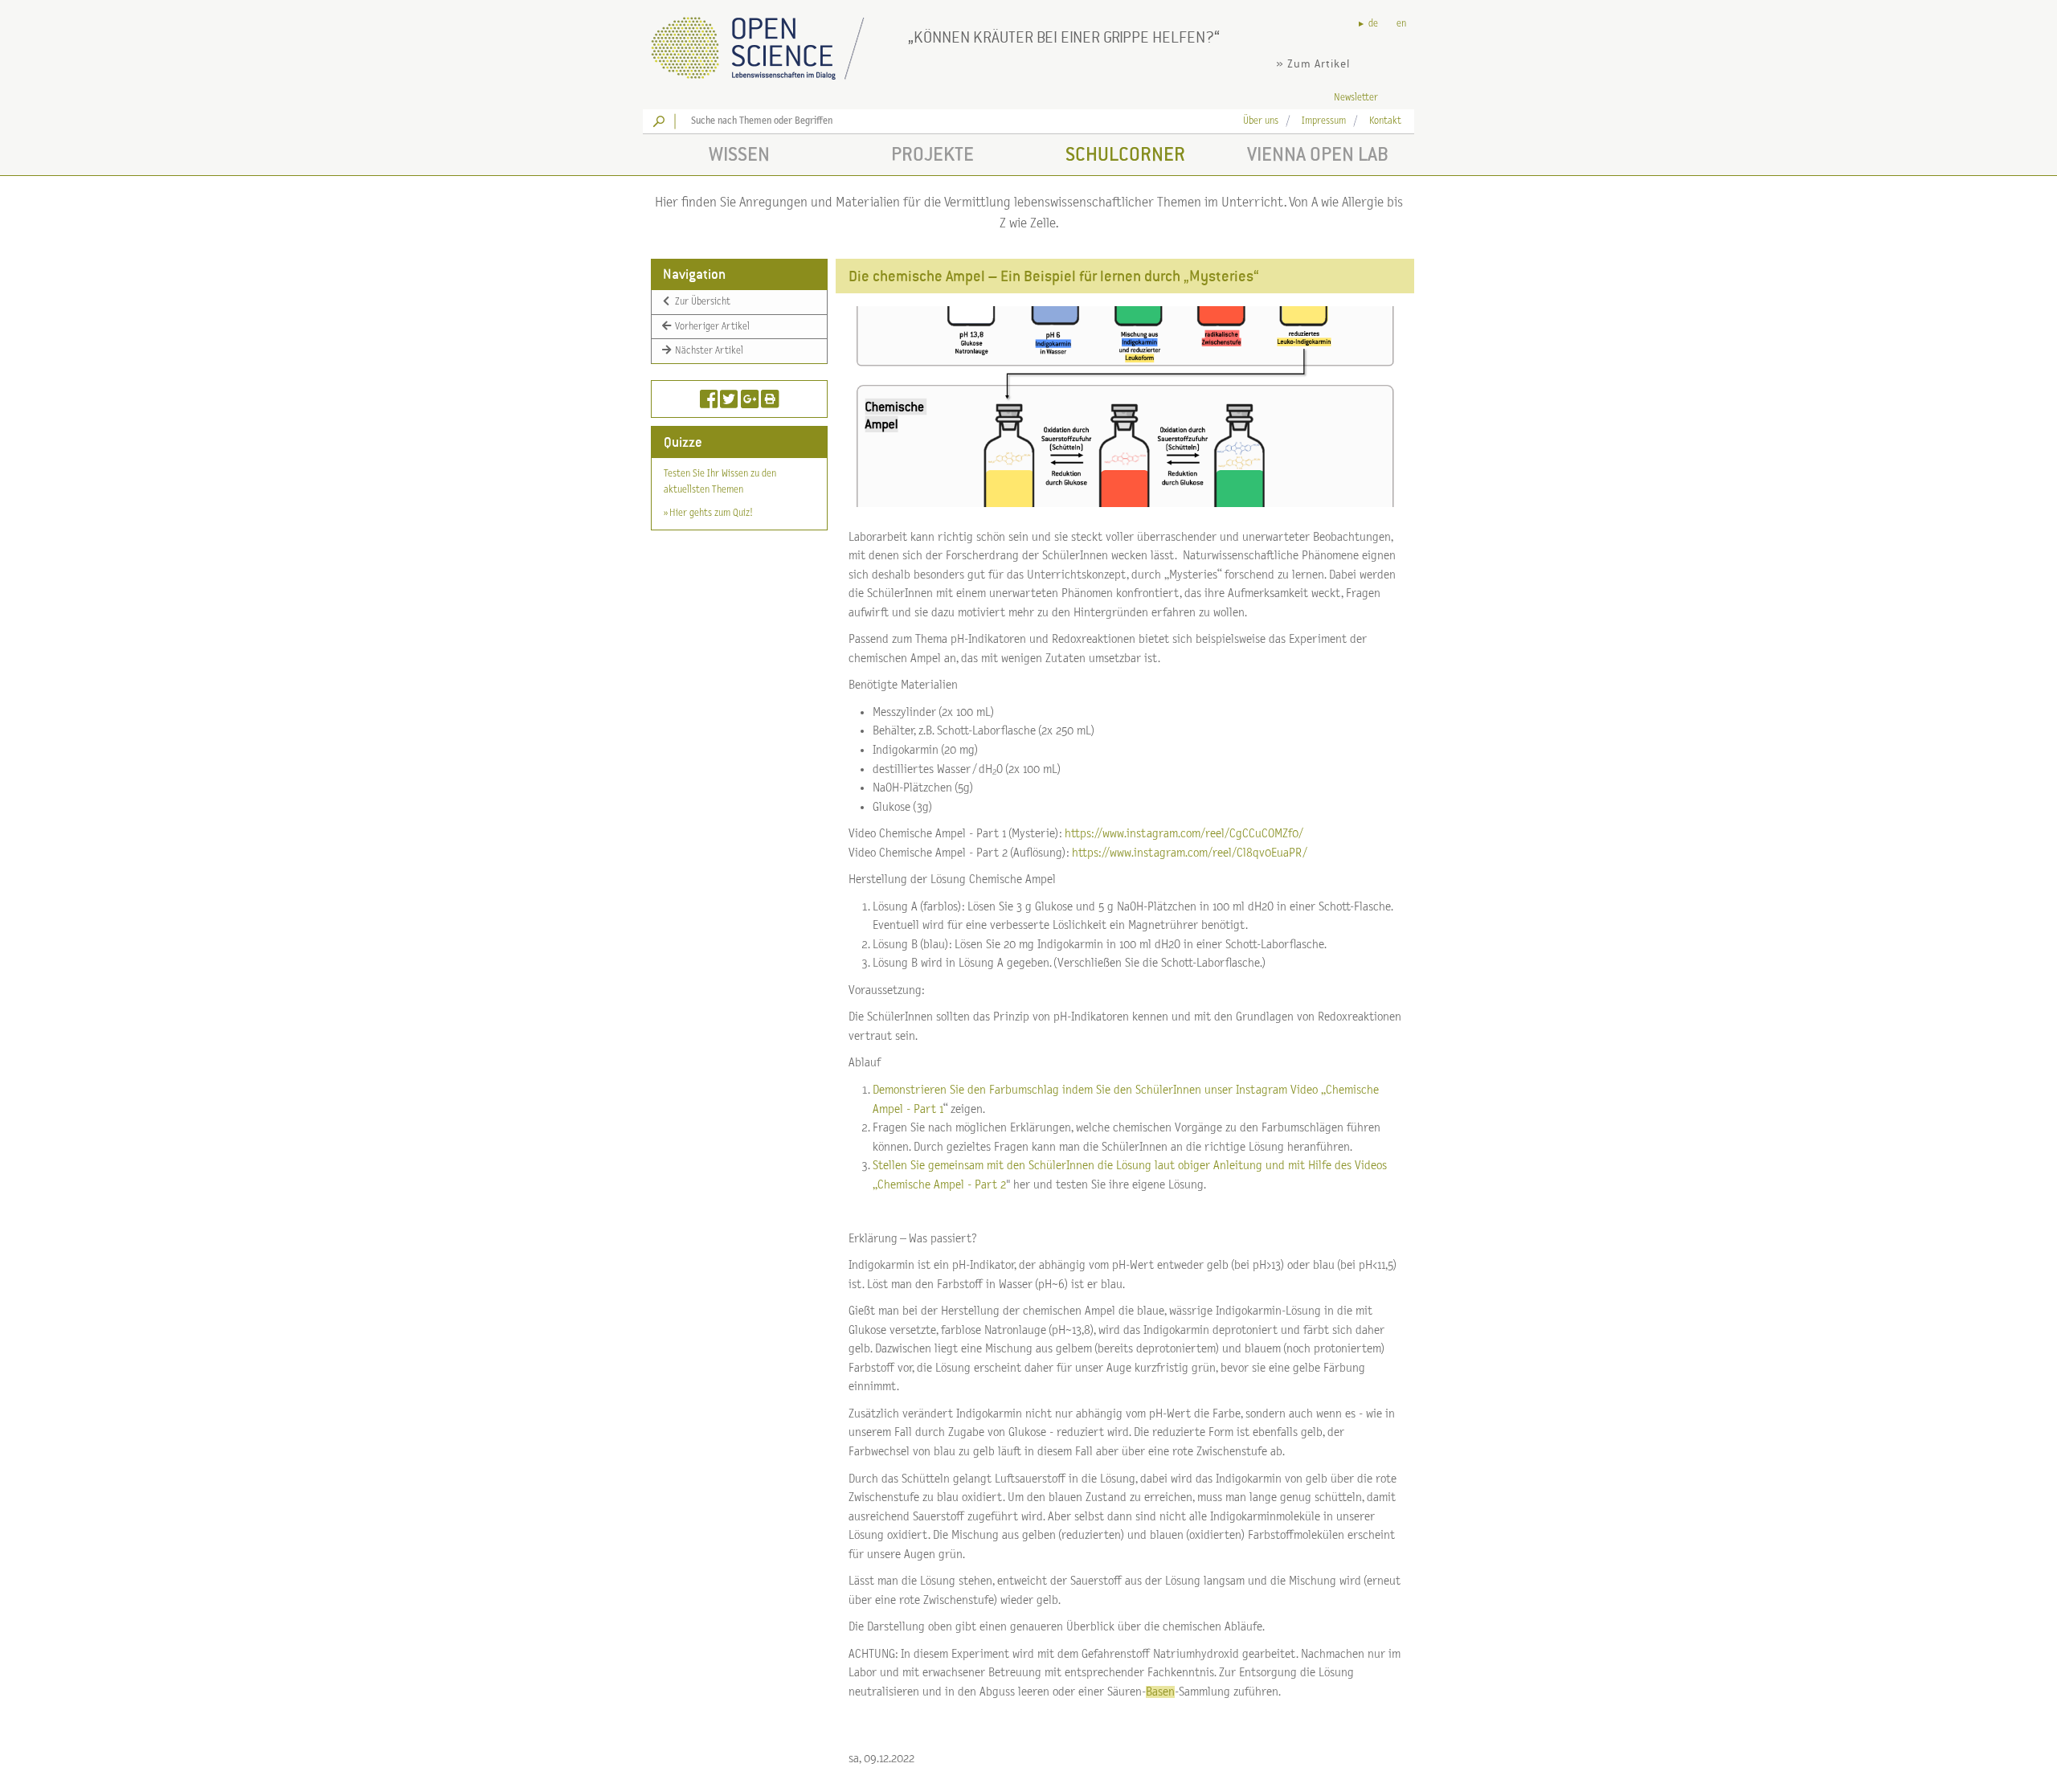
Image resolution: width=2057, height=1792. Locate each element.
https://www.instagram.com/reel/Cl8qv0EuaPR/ (1190, 853)
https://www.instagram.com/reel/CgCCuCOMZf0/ (1184, 834)
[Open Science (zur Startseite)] (771, 43)
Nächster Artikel (708, 351)
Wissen (739, 154)
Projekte (932, 154)
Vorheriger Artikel (711, 326)
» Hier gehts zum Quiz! (708, 513)
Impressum (1324, 121)
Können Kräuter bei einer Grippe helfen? (1064, 37)
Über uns (1261, 121)
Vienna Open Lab (1318, 154)
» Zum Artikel (1313, 64)
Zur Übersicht (701, 302)
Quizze (683, 442)
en (1401, 24)
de (1373, 24)
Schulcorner (1125, 154)
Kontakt (1385, 121)
